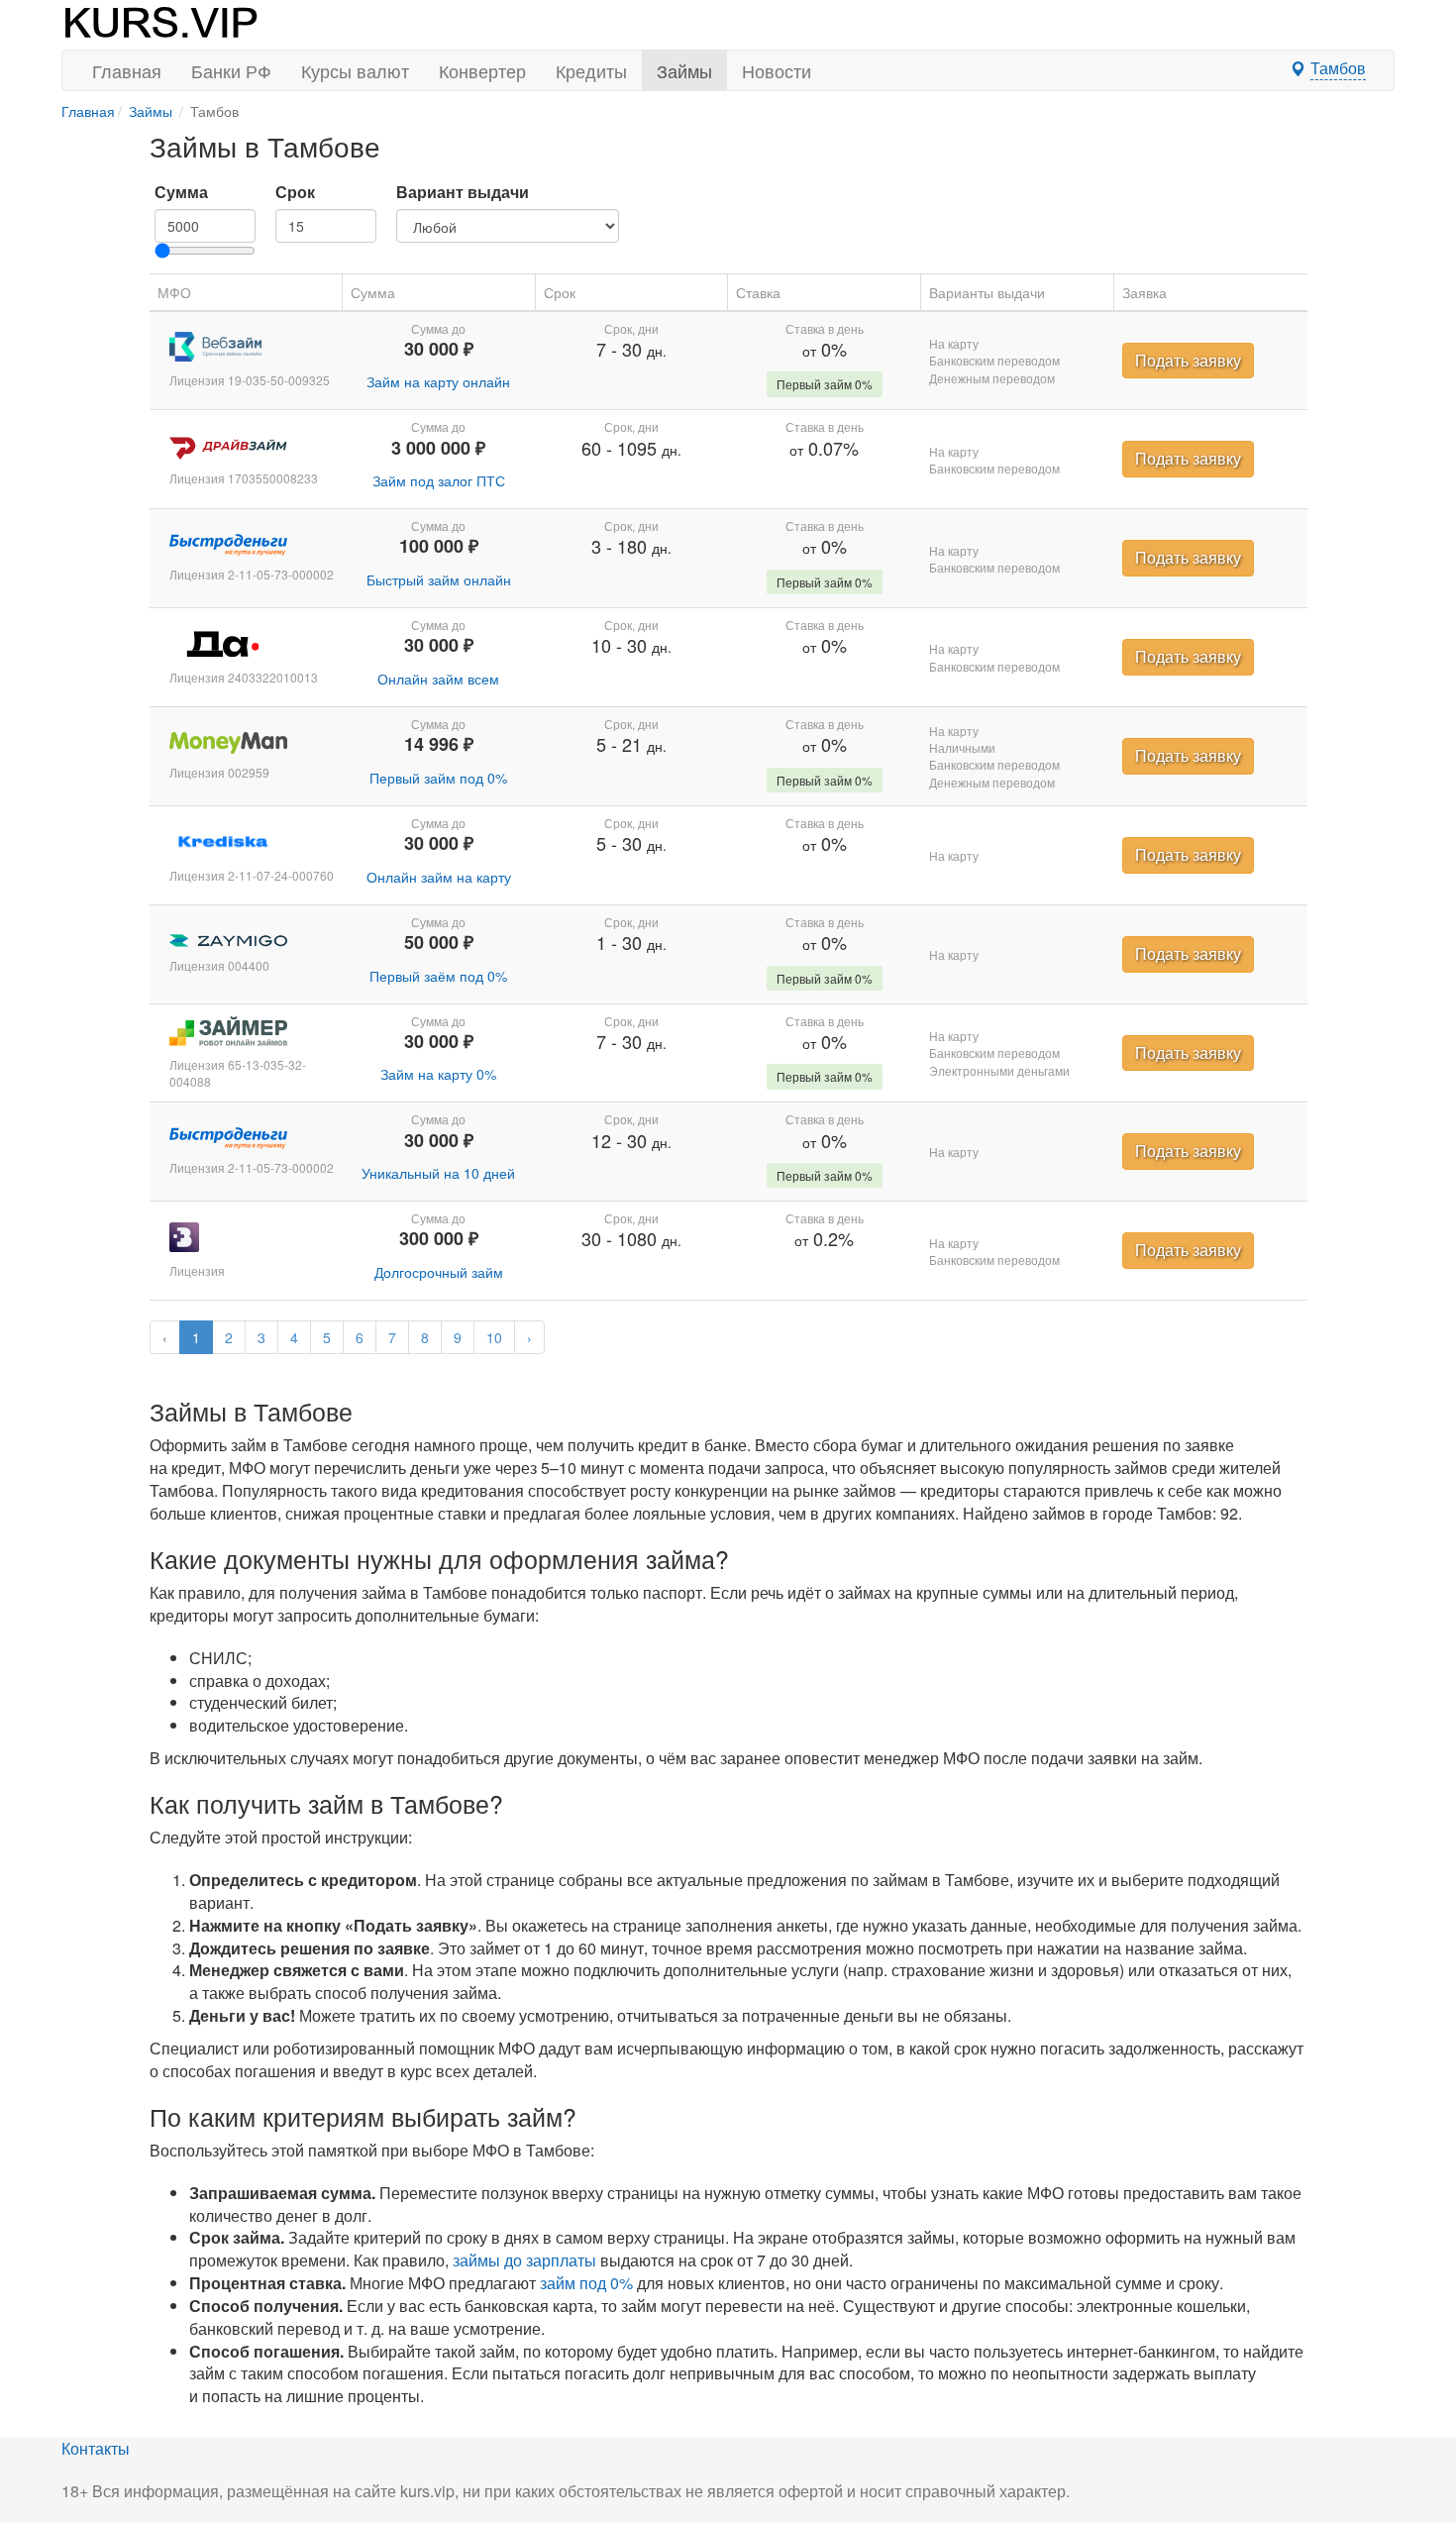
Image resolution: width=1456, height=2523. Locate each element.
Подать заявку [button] (1188, 360)
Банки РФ (231, 70)
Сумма (181, 192)
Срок (295, 192)
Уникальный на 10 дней (438, 1173)
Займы (684, 70)
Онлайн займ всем (438, 679)
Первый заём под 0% (438, 976)
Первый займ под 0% (438, 778)
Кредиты (591, 70)
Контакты (96, 2448)
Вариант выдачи (463, 192)
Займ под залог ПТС (439, 480)
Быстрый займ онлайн (439, 579)
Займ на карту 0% (438, 1074)
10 (494, 1337)
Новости (777, 70)
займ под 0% (586, 2283)
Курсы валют (355, 70)
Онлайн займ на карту (439, 877)
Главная (127, 70)
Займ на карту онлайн (438, 381)
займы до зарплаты (524, 2260)
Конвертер (482, 70)
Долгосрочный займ (439, 1272)
